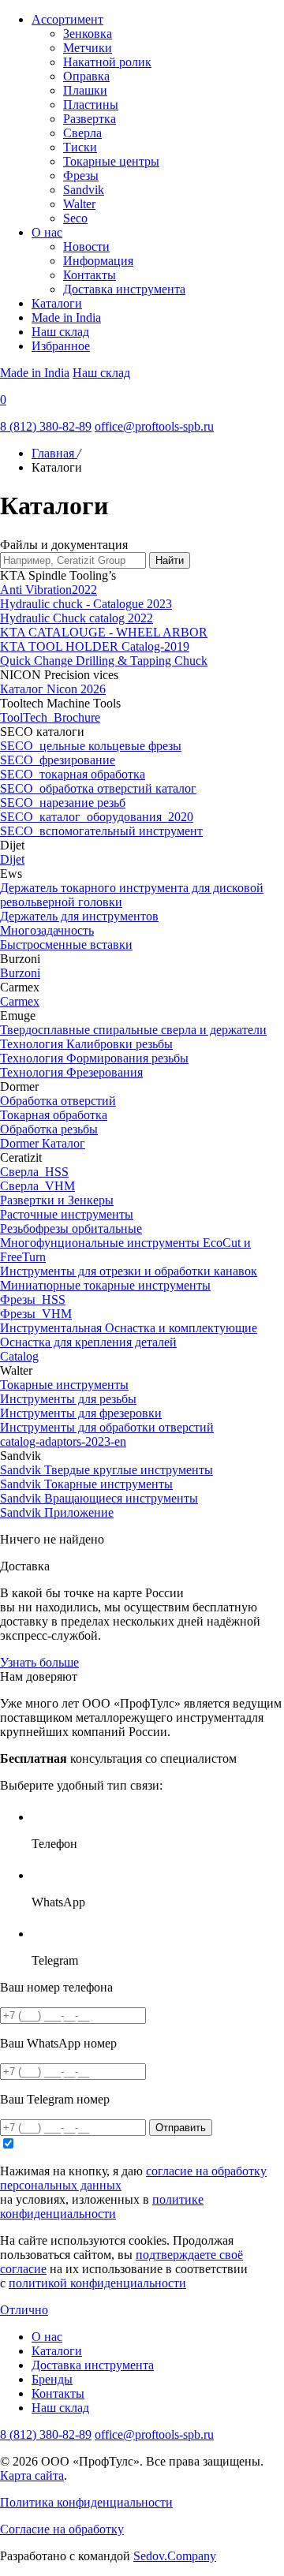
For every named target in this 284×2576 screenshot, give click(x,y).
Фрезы (81, 175)
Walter (79, 204)
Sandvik (84, 190)
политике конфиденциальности (102, 2206)
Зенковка (88, 34)
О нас (47, 232)
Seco (75, 218)
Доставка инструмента (124, 289)
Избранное (61, 346)
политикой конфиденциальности (97, 2283)
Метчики (88, 48)
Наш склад (60, 332)
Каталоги (57, 303)
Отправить (181, 2128)
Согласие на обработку (62, 2529)
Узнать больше (39, 1662)
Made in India (66, 317)
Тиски (80, 147)
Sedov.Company (175, 2556)
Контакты (90, 275)
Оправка (86, 76)
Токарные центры (111, 161)
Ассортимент (67, 19)
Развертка (90, 119)
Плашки (85, 90)
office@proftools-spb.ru (154, 426)
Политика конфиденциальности (86, 2502)
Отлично (24, 2310)
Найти (170, 560)
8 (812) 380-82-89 (46, 426)
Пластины (91, 105)
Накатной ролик (107, 62)
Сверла (82, 133)
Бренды (52, 2379)
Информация (98, 261)
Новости (86, 246)
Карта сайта (32, 2475)
